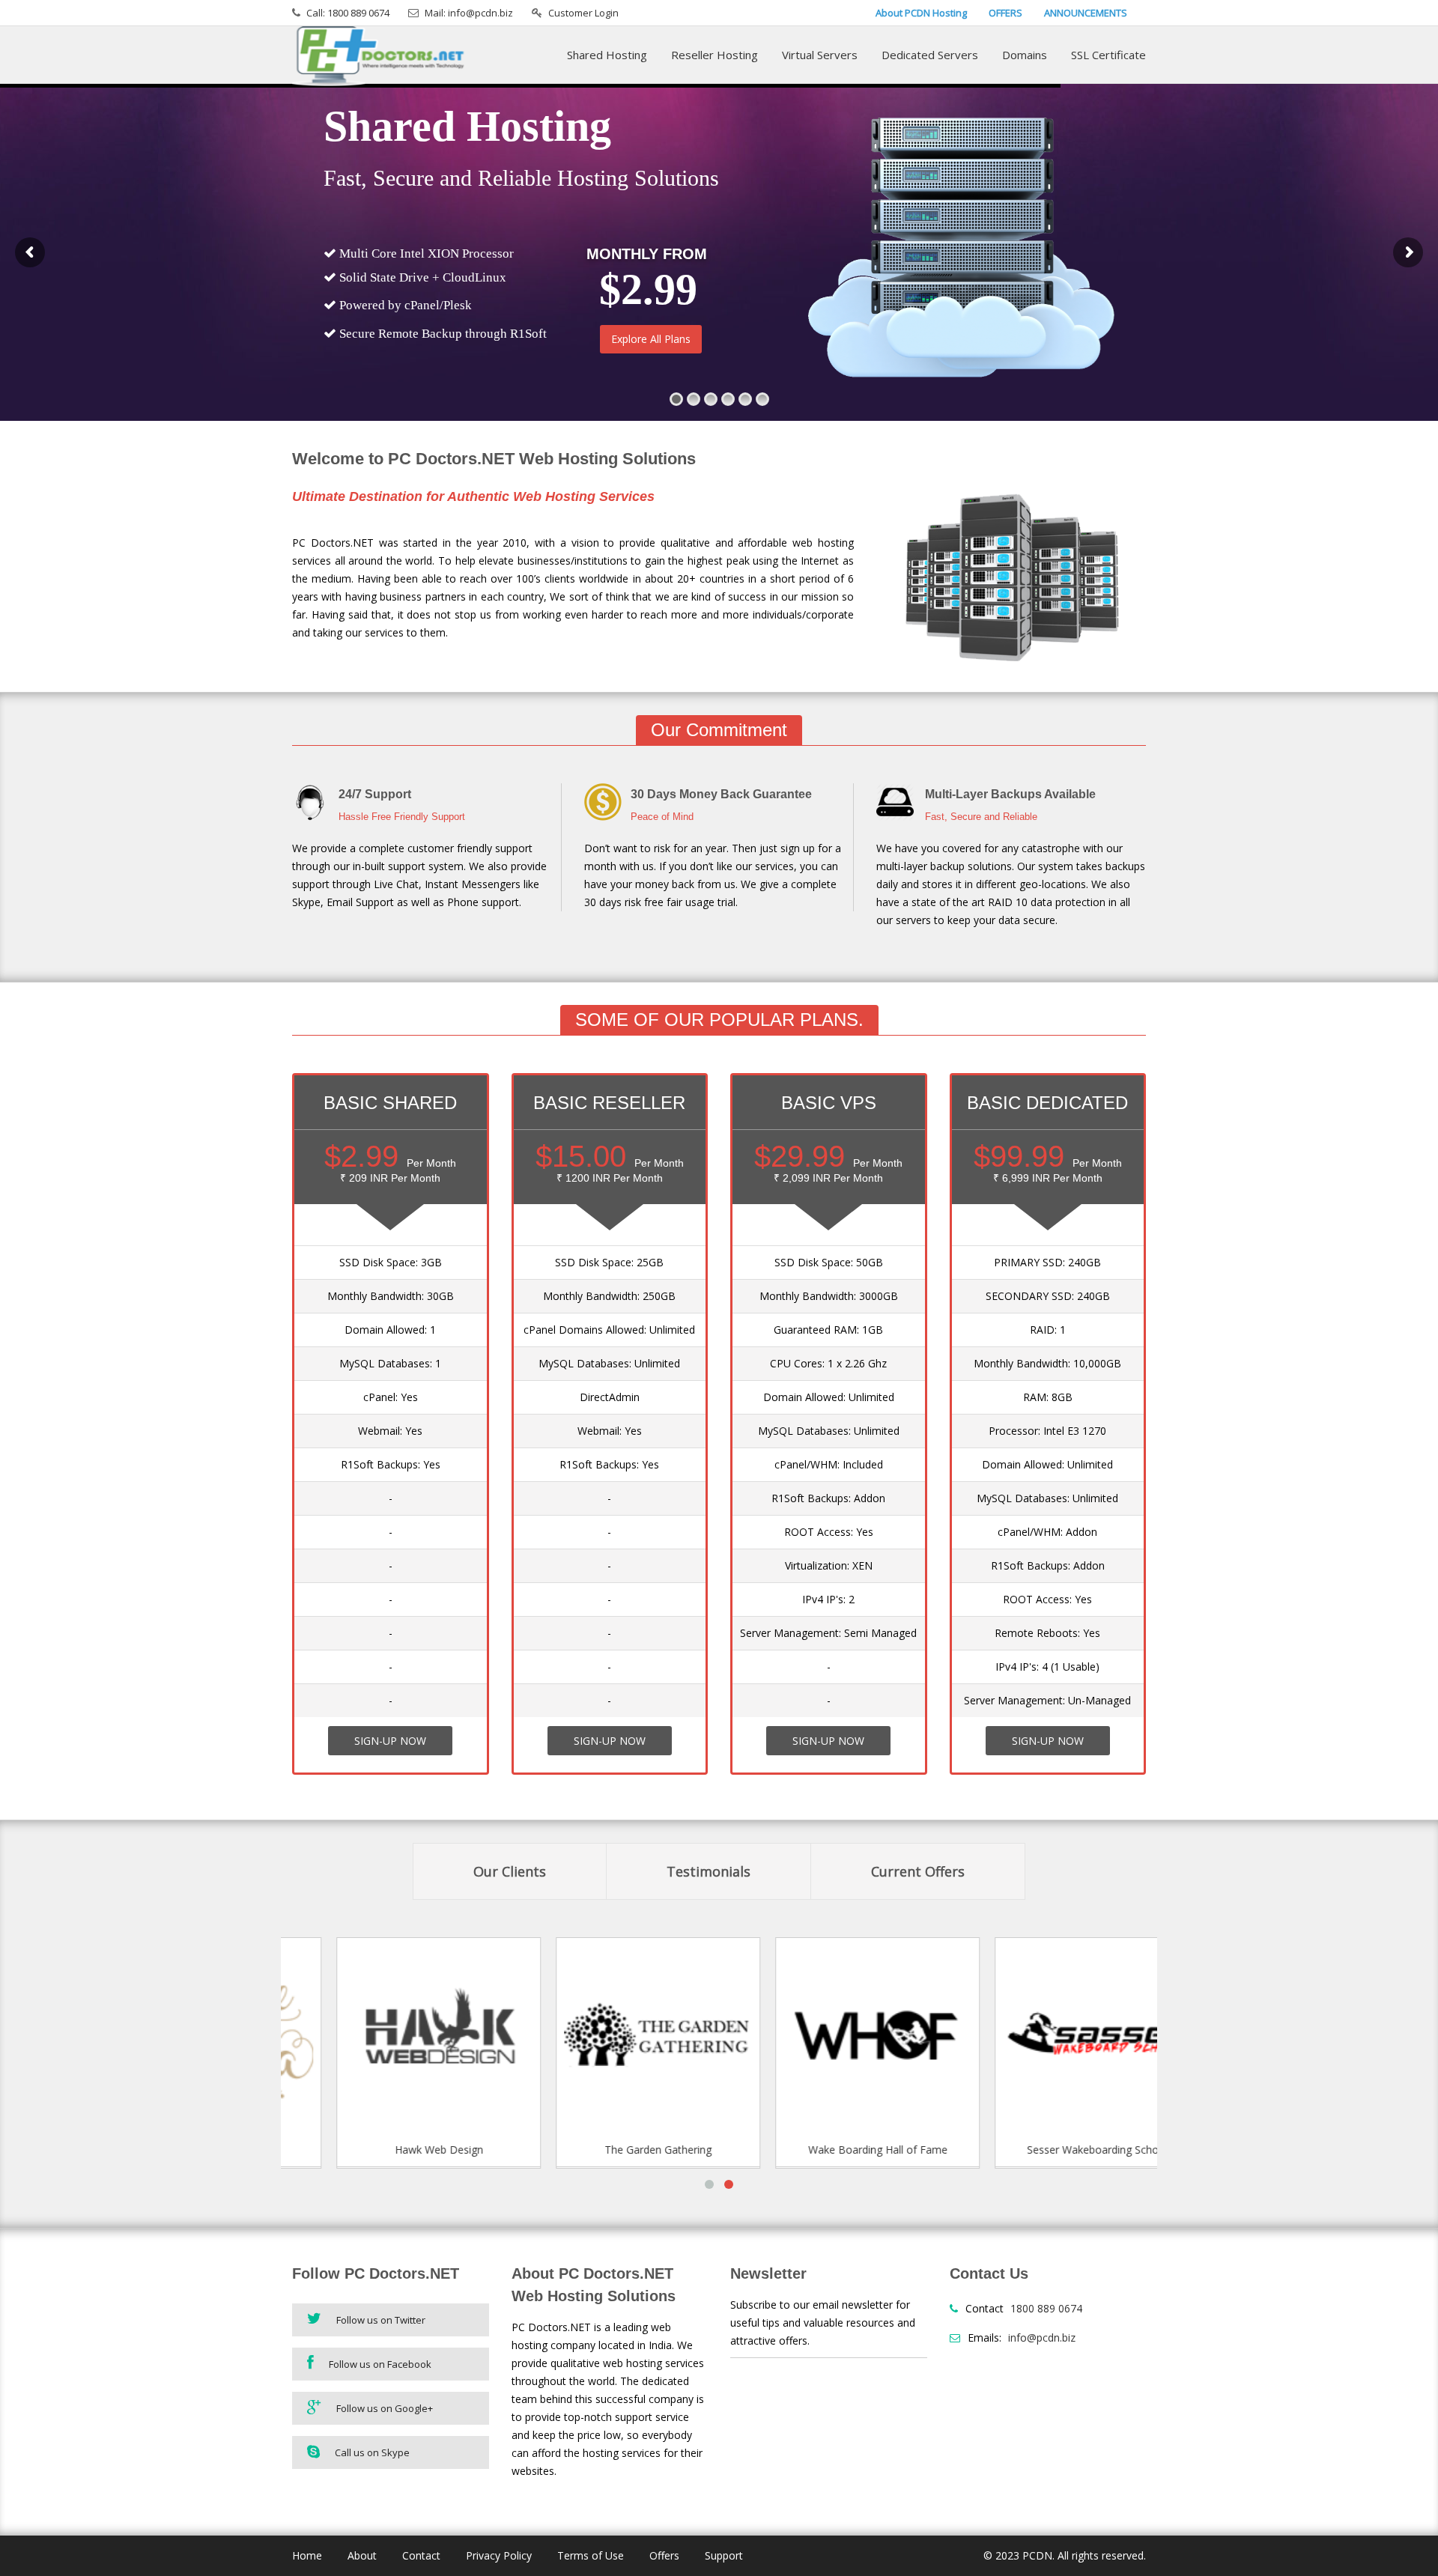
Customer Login (583, 13)
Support (724, 2555)
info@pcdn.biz (1042, 2337)
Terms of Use (591, 2555)
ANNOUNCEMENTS (1086, 13)
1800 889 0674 (1046, 2308)
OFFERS (1005, 13)
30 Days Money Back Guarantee (721, 794)
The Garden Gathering (610, 2150)
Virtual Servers (820, 55)
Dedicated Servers (930, 55)
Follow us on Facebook (380, 2364)
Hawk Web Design (391, 2150)
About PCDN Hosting (921, 13)
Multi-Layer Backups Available (1010, 794)
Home (307, 2555)
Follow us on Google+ (385, 2408)
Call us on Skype (372, 2452)
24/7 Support (375, 794)
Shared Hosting (607, 55)
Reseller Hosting (715, 55)
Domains (1025, 55)
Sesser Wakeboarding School (1049, 2150)
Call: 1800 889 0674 (348, 13)
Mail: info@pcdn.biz (469, 13)
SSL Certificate (1108, 55)
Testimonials (709, 1871)
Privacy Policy (499, 2555)
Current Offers (918, 1871)
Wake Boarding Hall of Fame (830, 2150)
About (362, 2555)
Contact (421, 2555)
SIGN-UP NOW (390, 1741)
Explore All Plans (651, 339)
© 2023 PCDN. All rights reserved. (1065, 2555)
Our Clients (510, 1871)
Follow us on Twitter (381, 2320)
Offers (664, 2555)
